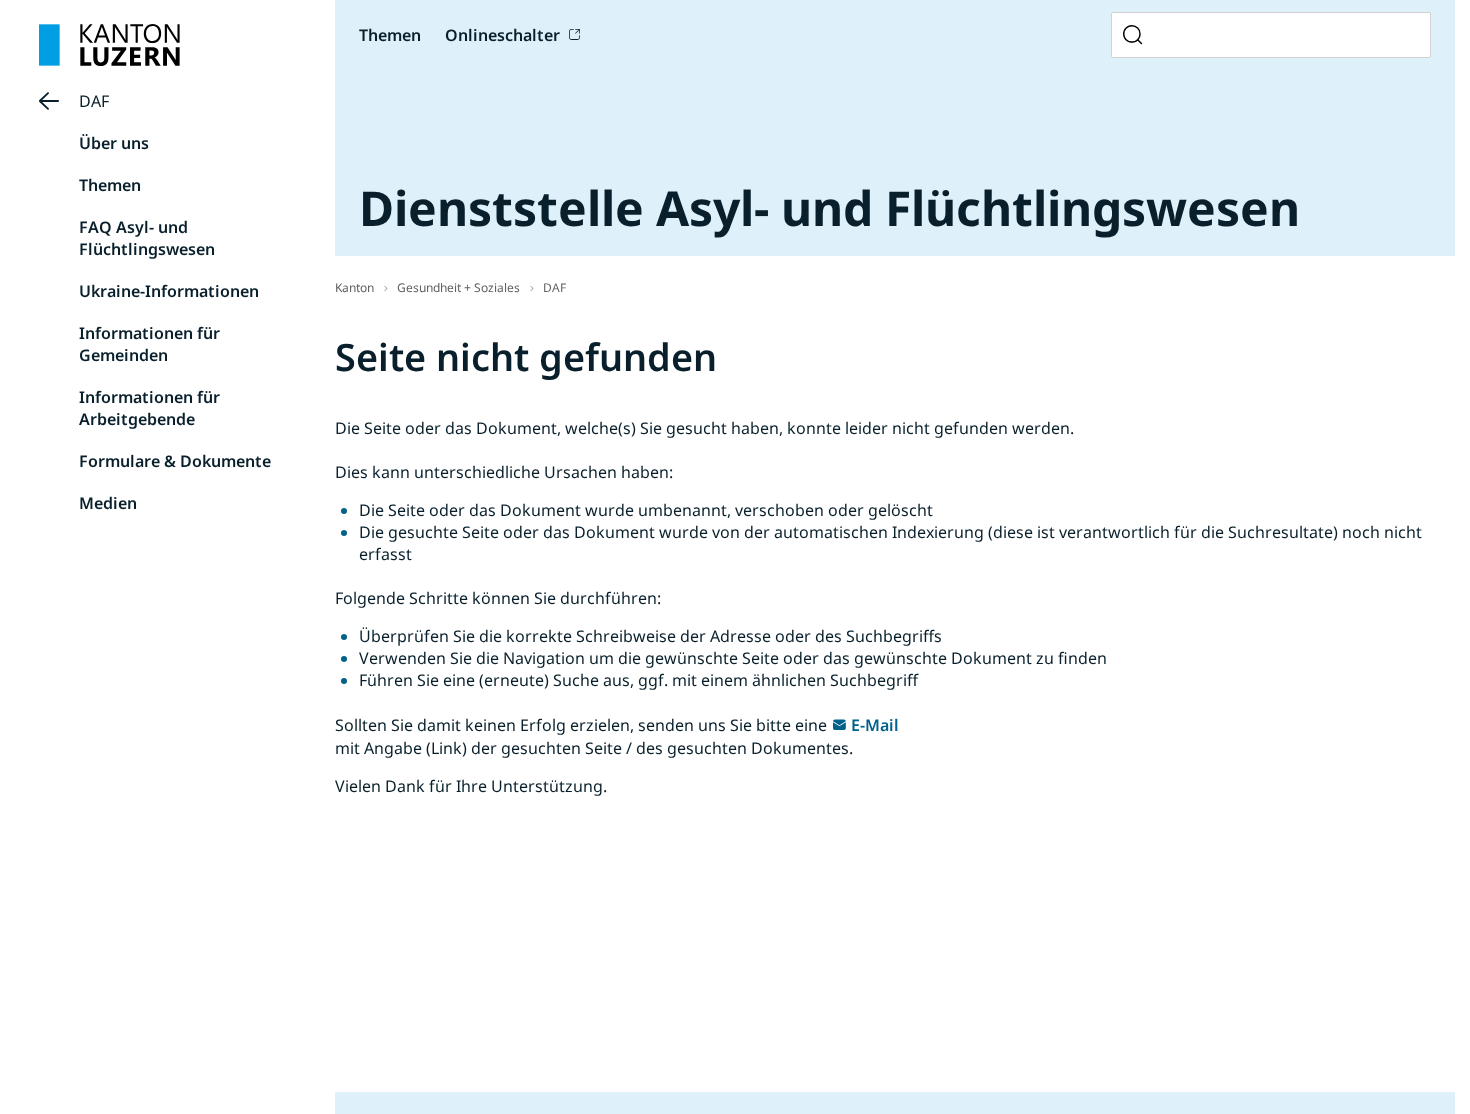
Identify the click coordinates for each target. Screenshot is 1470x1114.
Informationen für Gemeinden (149, 344)
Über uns (114, 143)
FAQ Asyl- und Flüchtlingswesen (147, 238)
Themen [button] (390, 35)
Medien (108, 503)
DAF (94, 101)
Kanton (354, 287)
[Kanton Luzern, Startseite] (109, 45)
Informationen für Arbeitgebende (149, 408)
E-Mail (875, 725)
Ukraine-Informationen (169, 291)
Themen (110, 185)
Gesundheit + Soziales (458, 287)
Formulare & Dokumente (175, 461)
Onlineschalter (502, 35)
